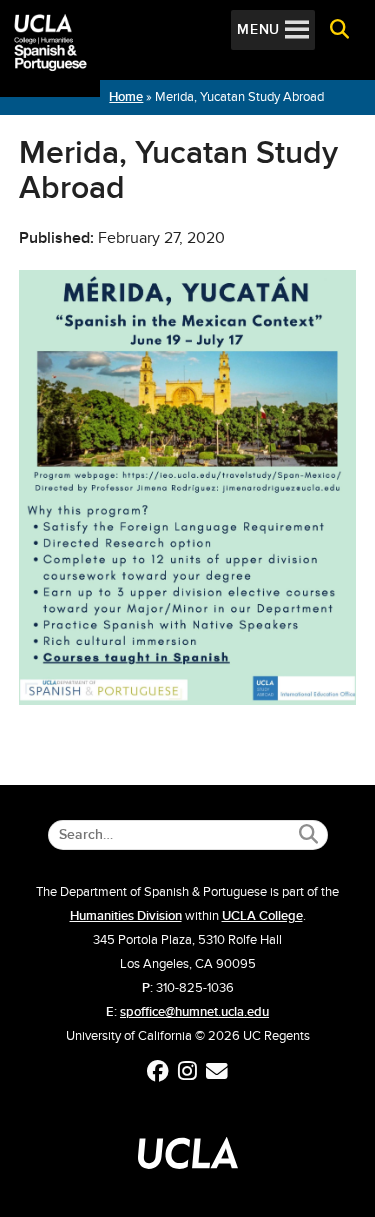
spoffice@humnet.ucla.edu (194, 1012)
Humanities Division (126, 916)
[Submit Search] (308, 834)
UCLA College (262, 916)
